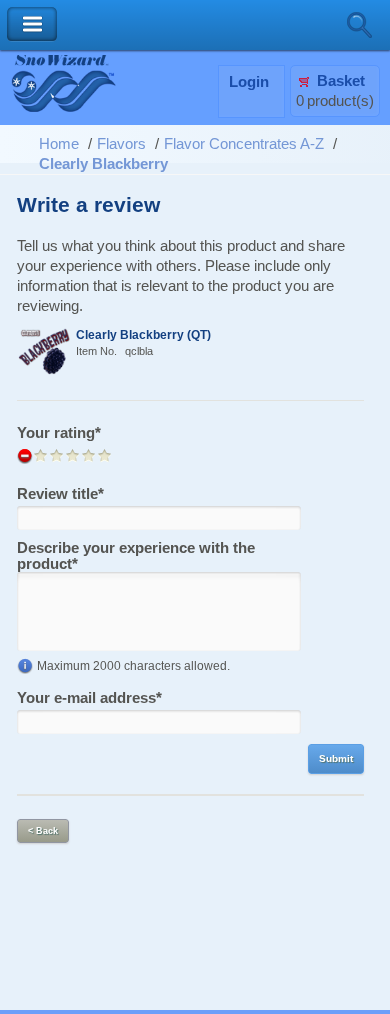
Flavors (121, 144)
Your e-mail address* (89, 698)
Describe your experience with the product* (136, 556)
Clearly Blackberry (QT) (143, 334)
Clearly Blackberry (103, 164)
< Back (43, 831)
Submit (336, 758)
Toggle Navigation (32, 24)
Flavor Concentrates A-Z (244, 144)
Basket (341, 81)
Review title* (60, 494)
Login (249, 82)
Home (59, 144)
